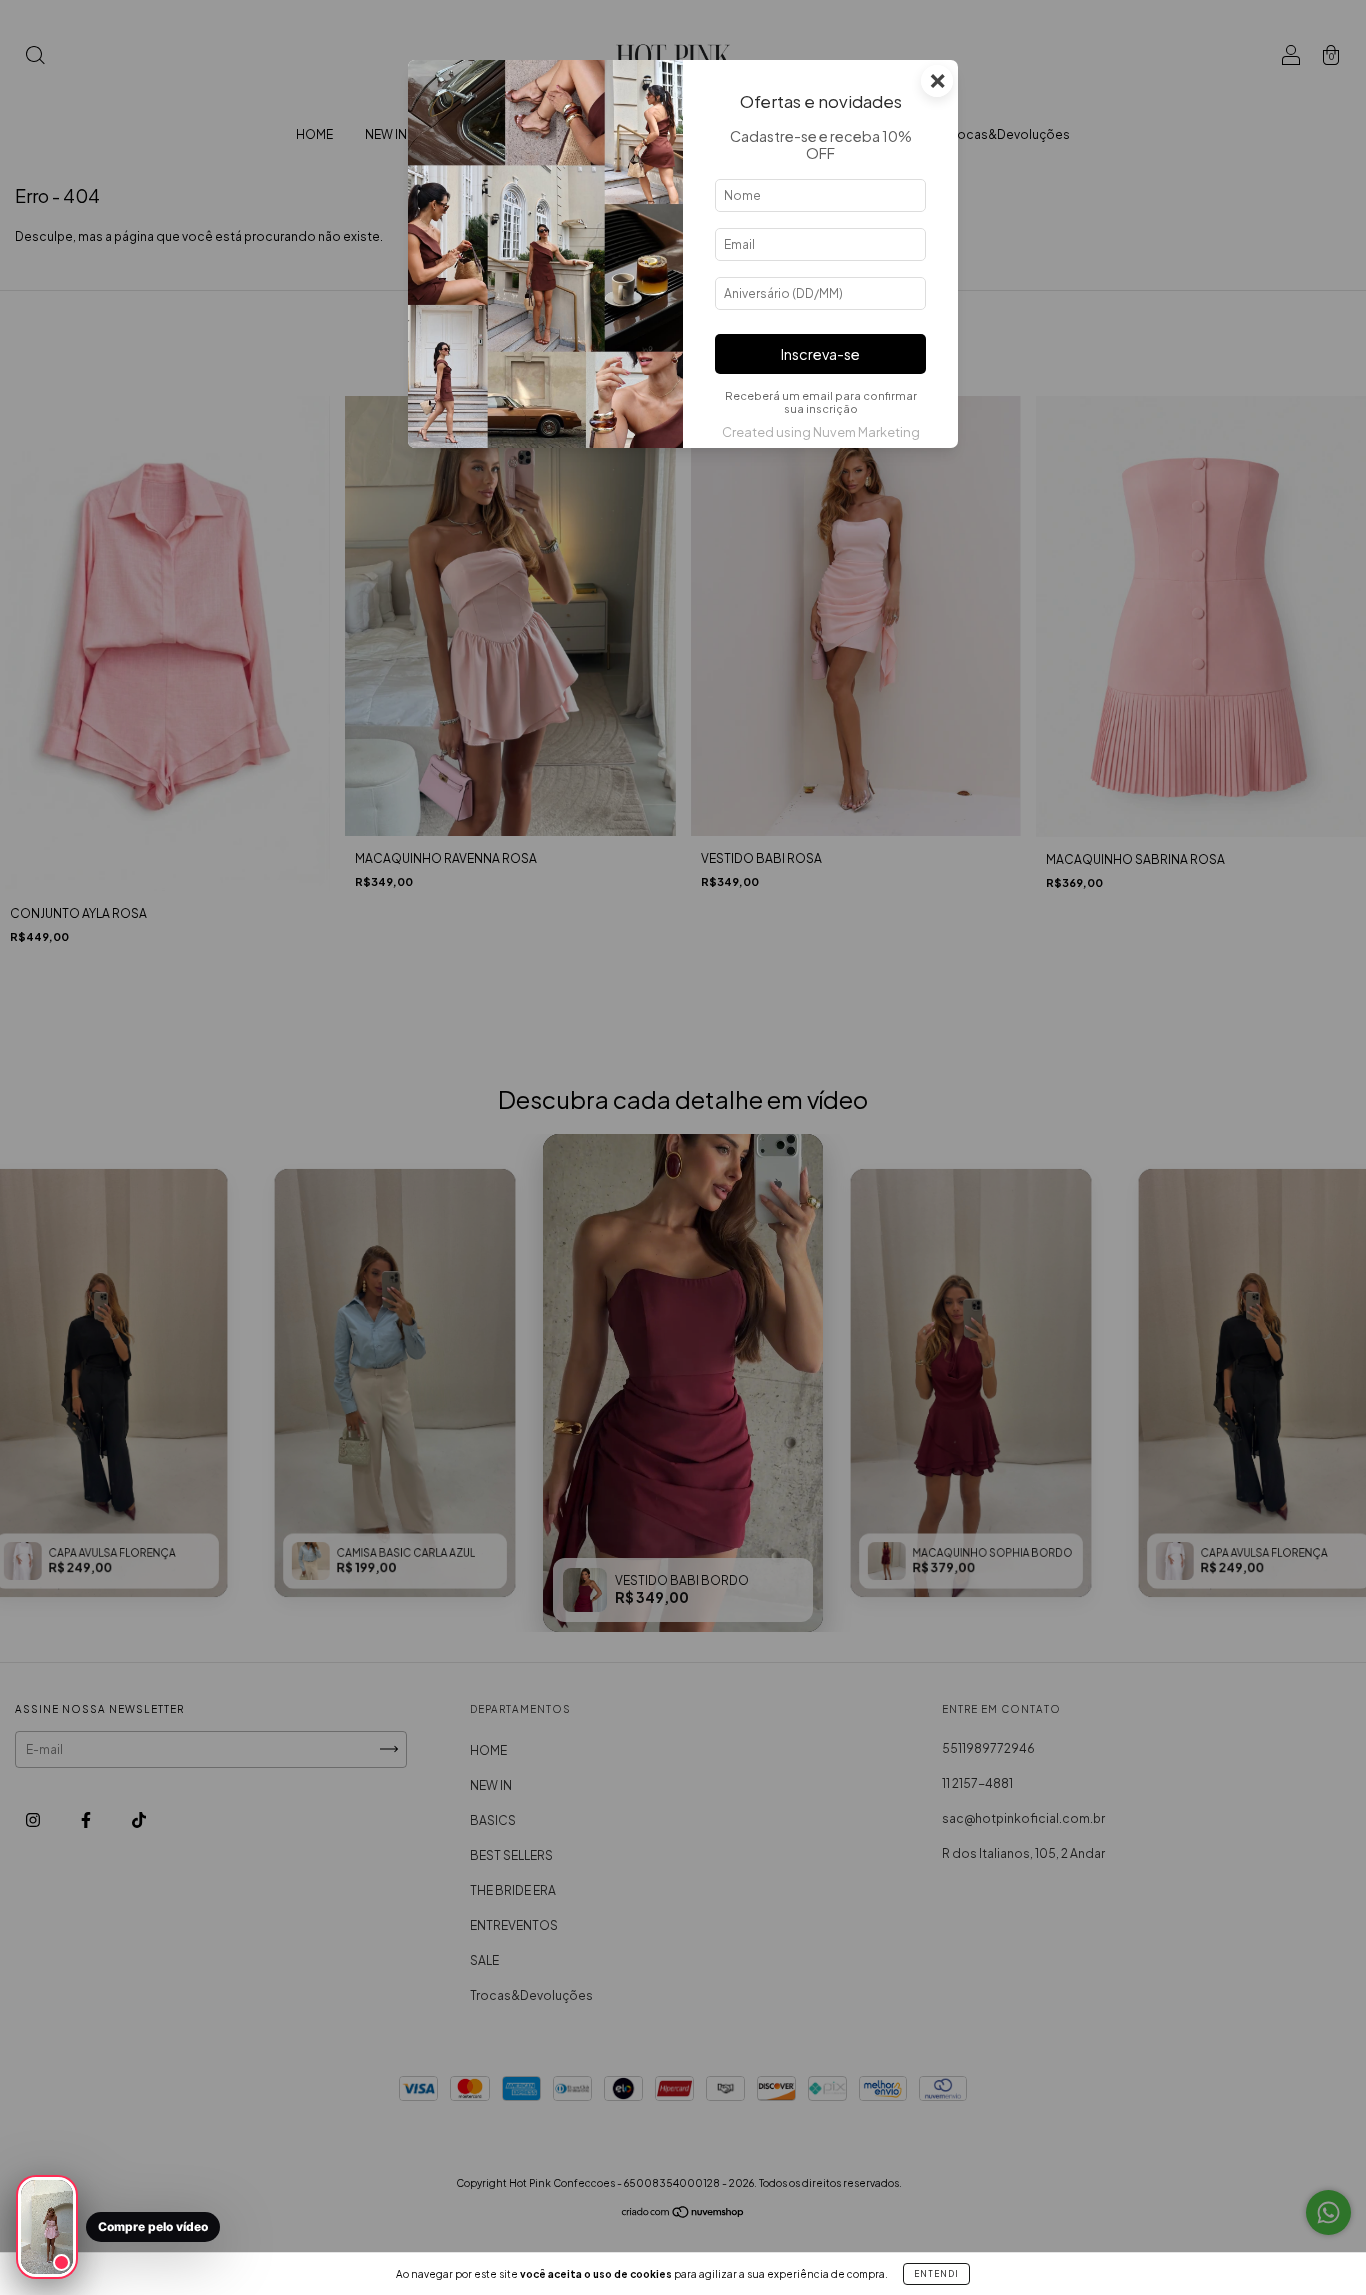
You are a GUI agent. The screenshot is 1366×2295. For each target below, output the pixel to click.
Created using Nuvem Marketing (821, 432)
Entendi (936, 2274)
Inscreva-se (820, 354)
